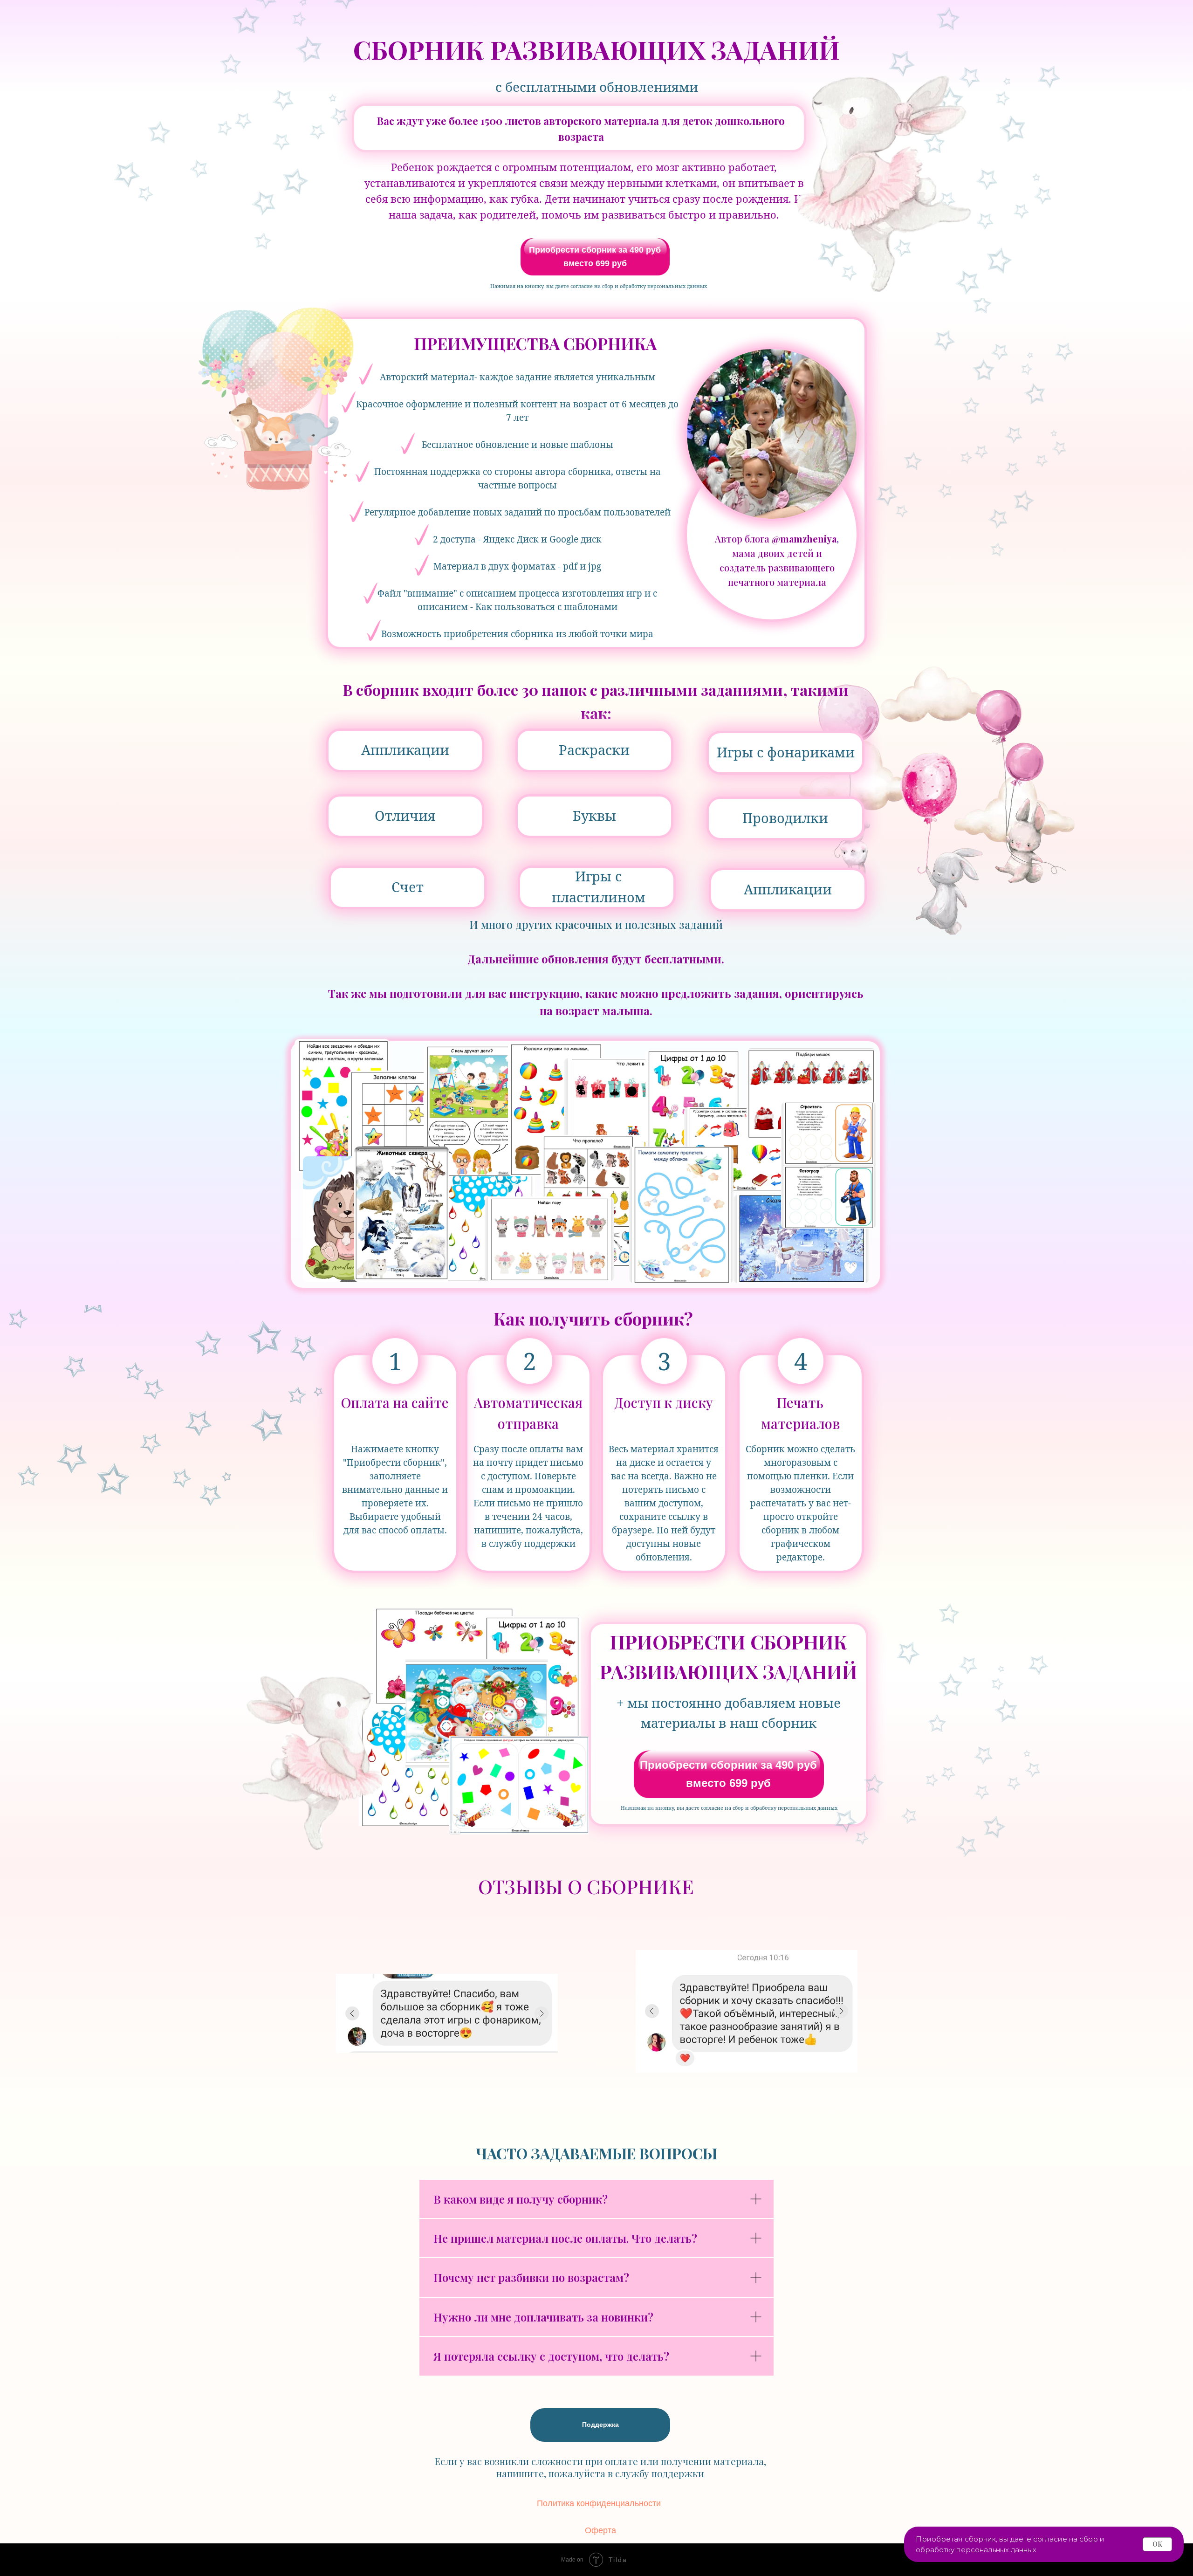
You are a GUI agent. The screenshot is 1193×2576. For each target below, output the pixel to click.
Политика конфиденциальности (599, 2503)
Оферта (600, 2530)
